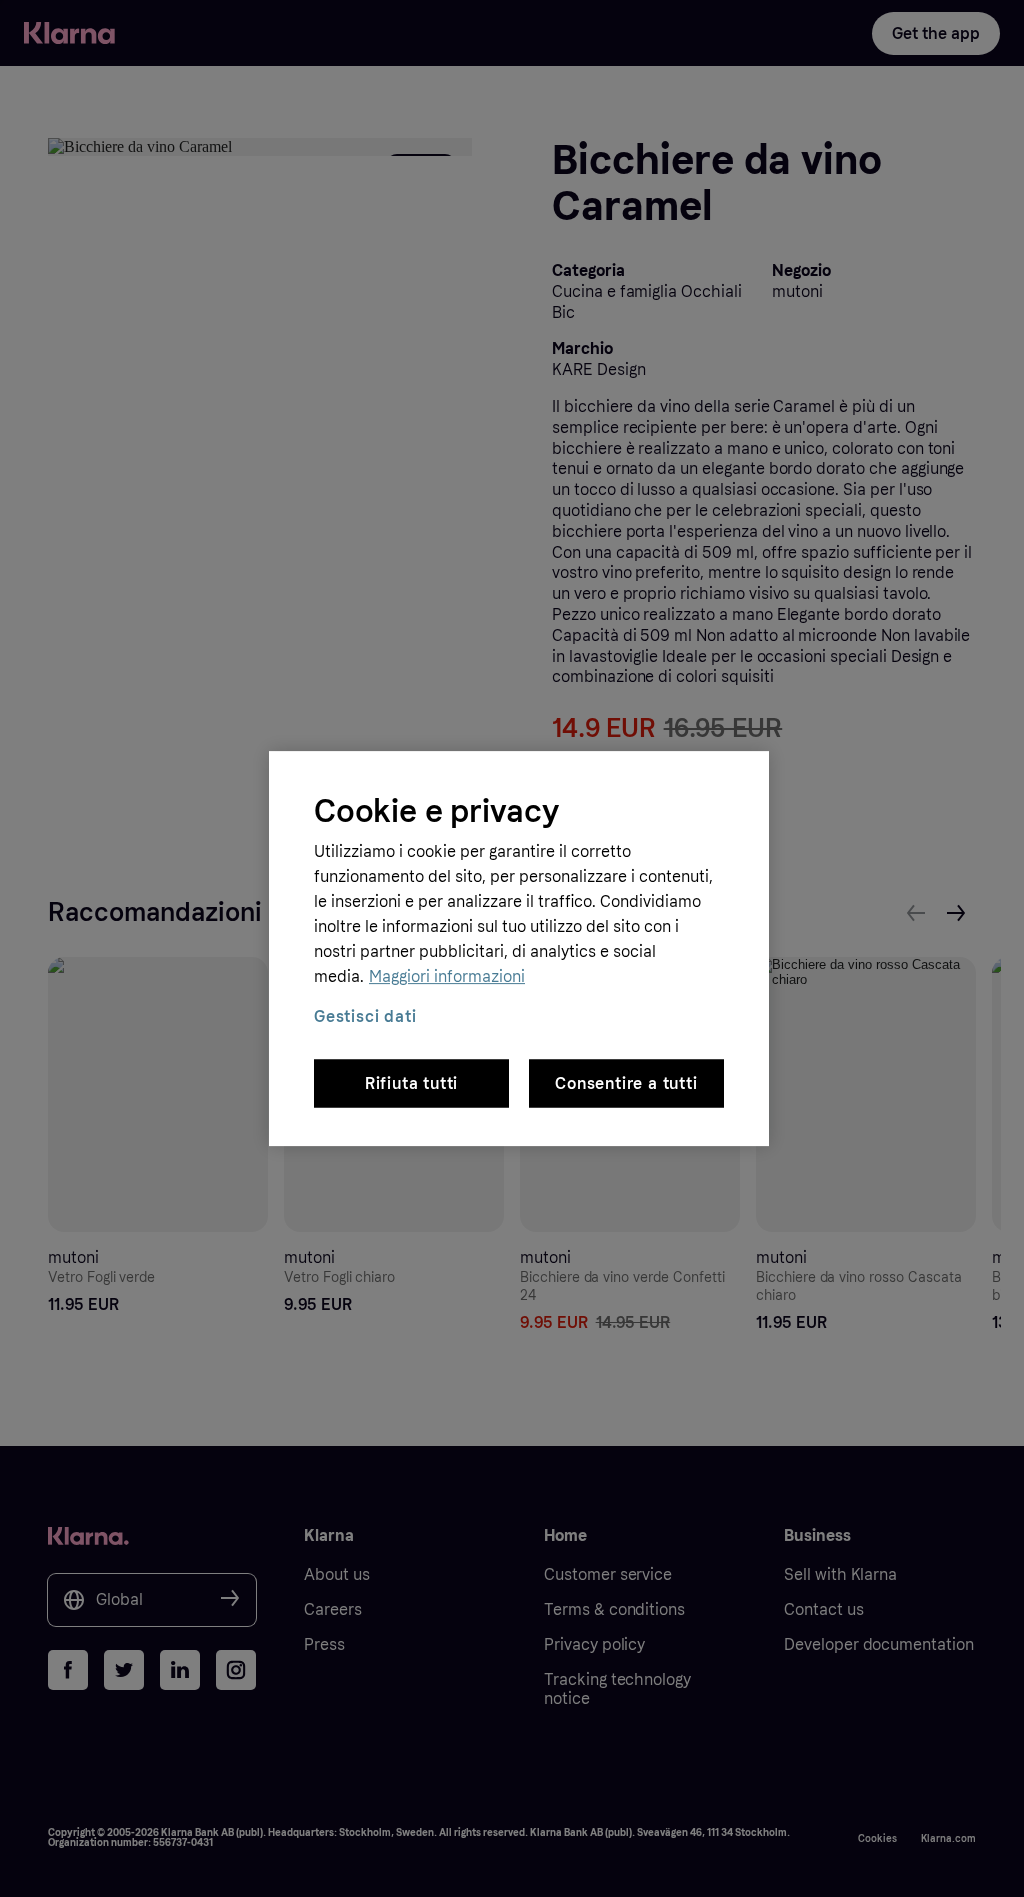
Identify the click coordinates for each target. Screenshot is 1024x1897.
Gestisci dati (365, 1015)
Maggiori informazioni (447, 976)
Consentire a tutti (626, 1082)
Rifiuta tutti (411, 1082)
